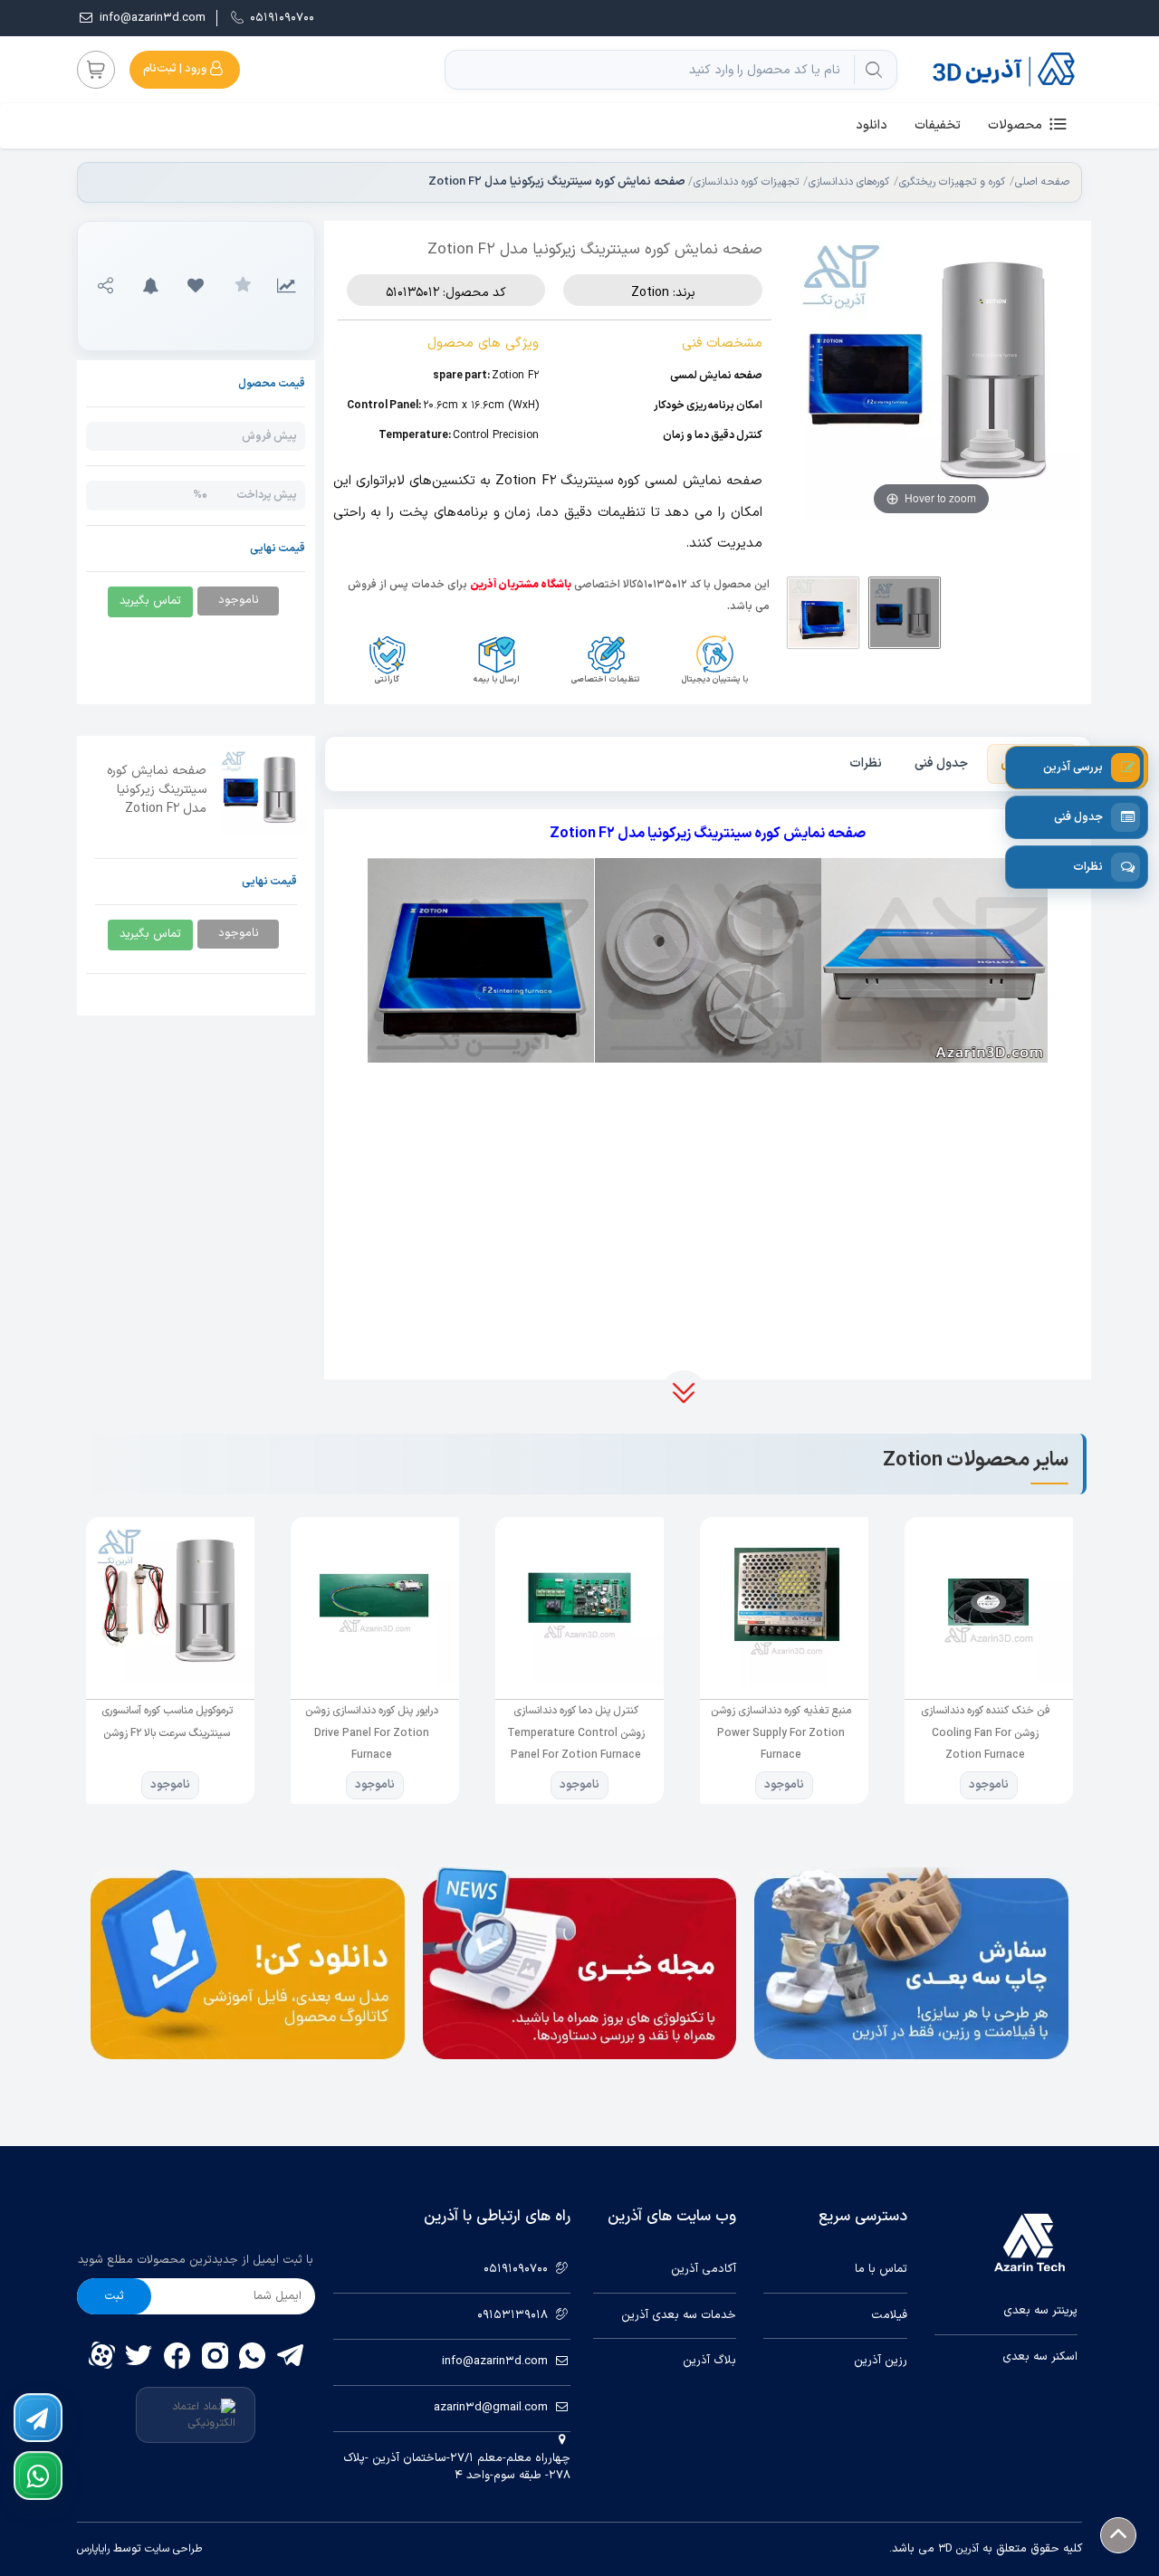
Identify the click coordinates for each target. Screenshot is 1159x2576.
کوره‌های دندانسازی (849, 182)
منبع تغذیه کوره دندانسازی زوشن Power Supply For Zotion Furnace (986, 1733)
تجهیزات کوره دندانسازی (746, 182)
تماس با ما (881, 2270)
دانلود (872, 125)
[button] (196, 286)
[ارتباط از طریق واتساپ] (38, 2476)
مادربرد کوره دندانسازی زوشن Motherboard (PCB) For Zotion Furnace (167, 1733)
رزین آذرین (880, 2361)
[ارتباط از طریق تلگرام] (38, 2418)
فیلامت (889, 2316)
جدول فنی (941, 763)
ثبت (114, 2296)
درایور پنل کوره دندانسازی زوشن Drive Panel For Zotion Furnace (576, 1733)
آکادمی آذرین (704, 2270)
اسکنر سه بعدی (1040, 2357)
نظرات (866, 763)
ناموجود (989, 1785)
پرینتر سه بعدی (1040, 2311)
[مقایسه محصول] (286, 286)
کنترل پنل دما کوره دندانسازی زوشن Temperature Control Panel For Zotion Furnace (781, 1733)
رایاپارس (93, 2549)
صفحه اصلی (1042, 182)
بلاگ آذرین (709, 2361)
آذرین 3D (958, 2549)
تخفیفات (938, 125)
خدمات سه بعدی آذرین (679, 2316)
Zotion (650, 293)
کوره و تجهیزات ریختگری (952, 182)
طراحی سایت (172, 2549)
